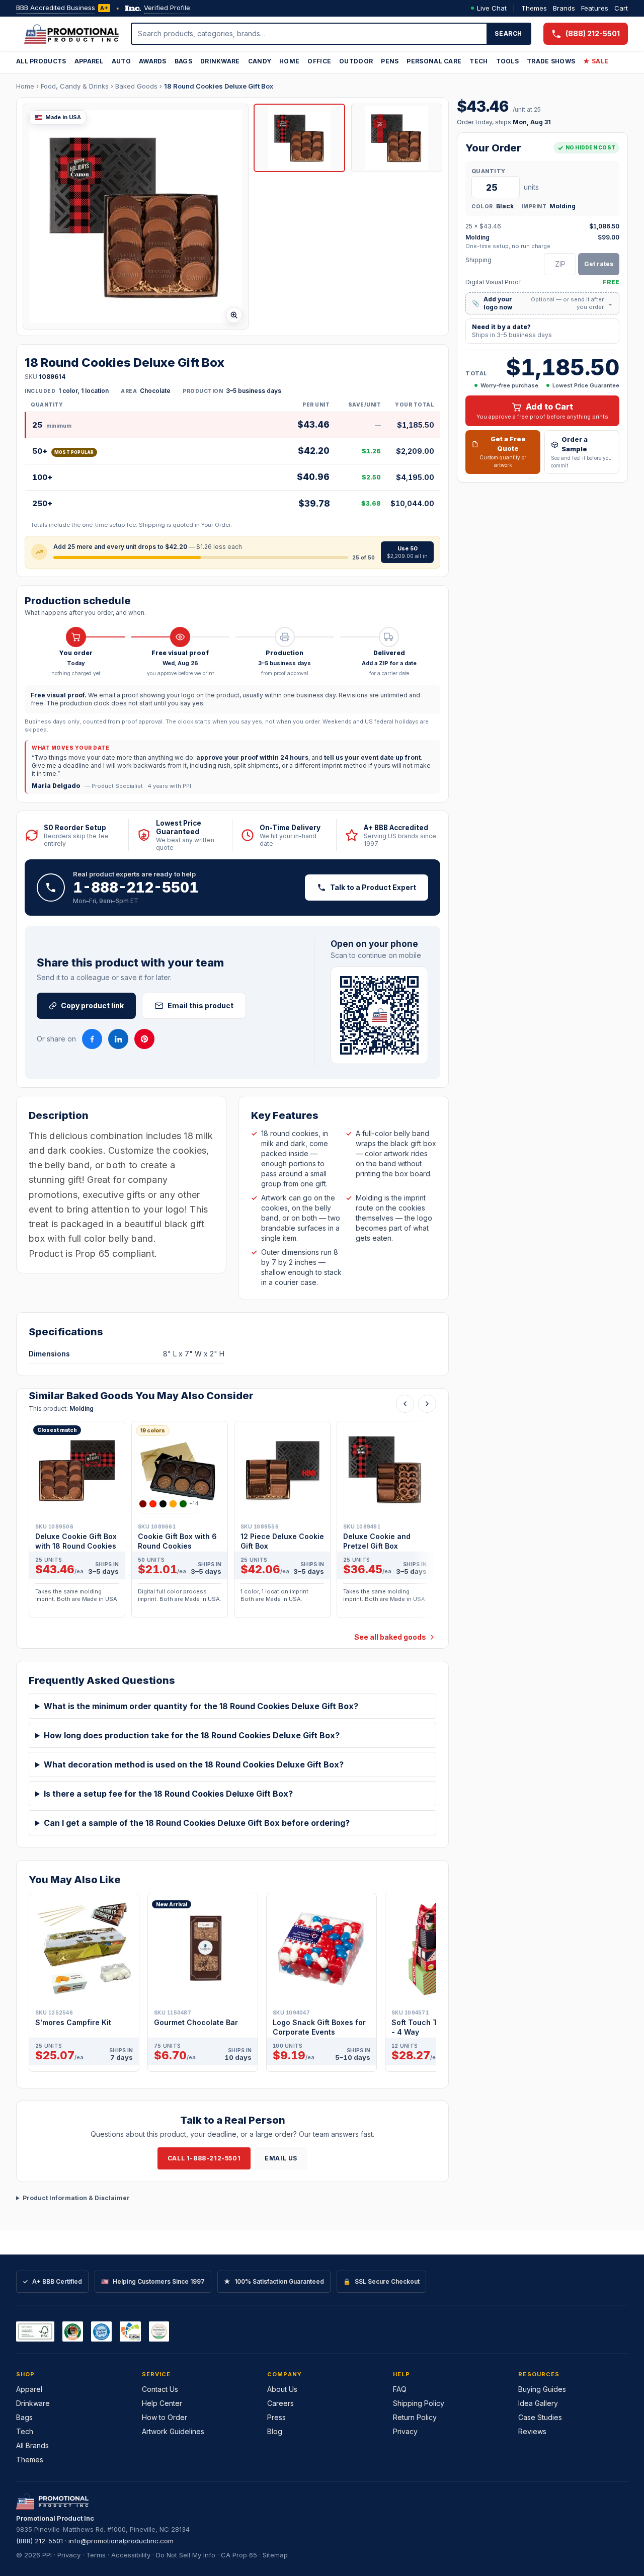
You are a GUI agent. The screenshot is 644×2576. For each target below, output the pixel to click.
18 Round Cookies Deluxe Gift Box (219, 86)
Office (319, 61)
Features (595, 8)
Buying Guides (542, 2389)
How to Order (165, 2417)
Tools (508, 61)
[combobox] (309, 34)
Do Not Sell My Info (186, 2555)
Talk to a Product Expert (373, 887)
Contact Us (160, 2389)
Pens (390, 61)
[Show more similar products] (427, 1404)
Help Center (162, 2403)
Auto (121, 61)
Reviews (532, 2431)
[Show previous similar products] (405, 1404)
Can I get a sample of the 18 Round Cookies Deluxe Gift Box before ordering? (197, 1823)
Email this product (200, 1005)
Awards (153, 61)
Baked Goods (136, 86)
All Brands (32, 2445)
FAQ (400, 2389)
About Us (282, 2389)
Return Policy (415, 2417)
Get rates (599, 264)
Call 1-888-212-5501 (204, 2158)
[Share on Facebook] (92, 1039)
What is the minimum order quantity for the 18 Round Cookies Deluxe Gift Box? (201, 1706)
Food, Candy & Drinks (75, 86)
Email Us (281, 2158)
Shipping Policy (419, 2403)
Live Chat (492, 8)
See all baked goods (390, 1637)
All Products (41, 61)
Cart (621, 8)
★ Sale (596, 61)
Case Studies (540, 2417)
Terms (96, 2555)
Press (276, 2417)
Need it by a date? (512, 331)
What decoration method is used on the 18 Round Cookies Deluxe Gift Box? (194, 1764)
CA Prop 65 (239, 2555)
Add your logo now (542, 303)
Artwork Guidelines (173, 2431)
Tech (478, 61)
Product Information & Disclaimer (76, 2198)
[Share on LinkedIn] (118, 1039)
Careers (280, 2403)
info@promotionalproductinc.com (121, 2541)
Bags (183, 61)
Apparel (89, 61)
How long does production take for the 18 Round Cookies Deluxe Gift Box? (192, 1735)
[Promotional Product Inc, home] (71, 34)
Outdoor (356, 61)
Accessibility (131, 2555)
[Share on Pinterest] (144, 1039)
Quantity (488, 171)
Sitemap (275, 2555)
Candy (260, 61)
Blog (275, 2431)
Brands (564, 8)
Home (289, 61)
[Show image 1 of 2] (299, 138)
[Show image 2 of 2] (397, 138)
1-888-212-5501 (136, 888)
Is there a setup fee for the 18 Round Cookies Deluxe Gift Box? (168, 1794)
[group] (232, 1522)
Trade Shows (551, 61)
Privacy (405, 2431)
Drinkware (220, 61)
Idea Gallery (538, 2403)
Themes (534, 8)
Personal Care (434, 61)
